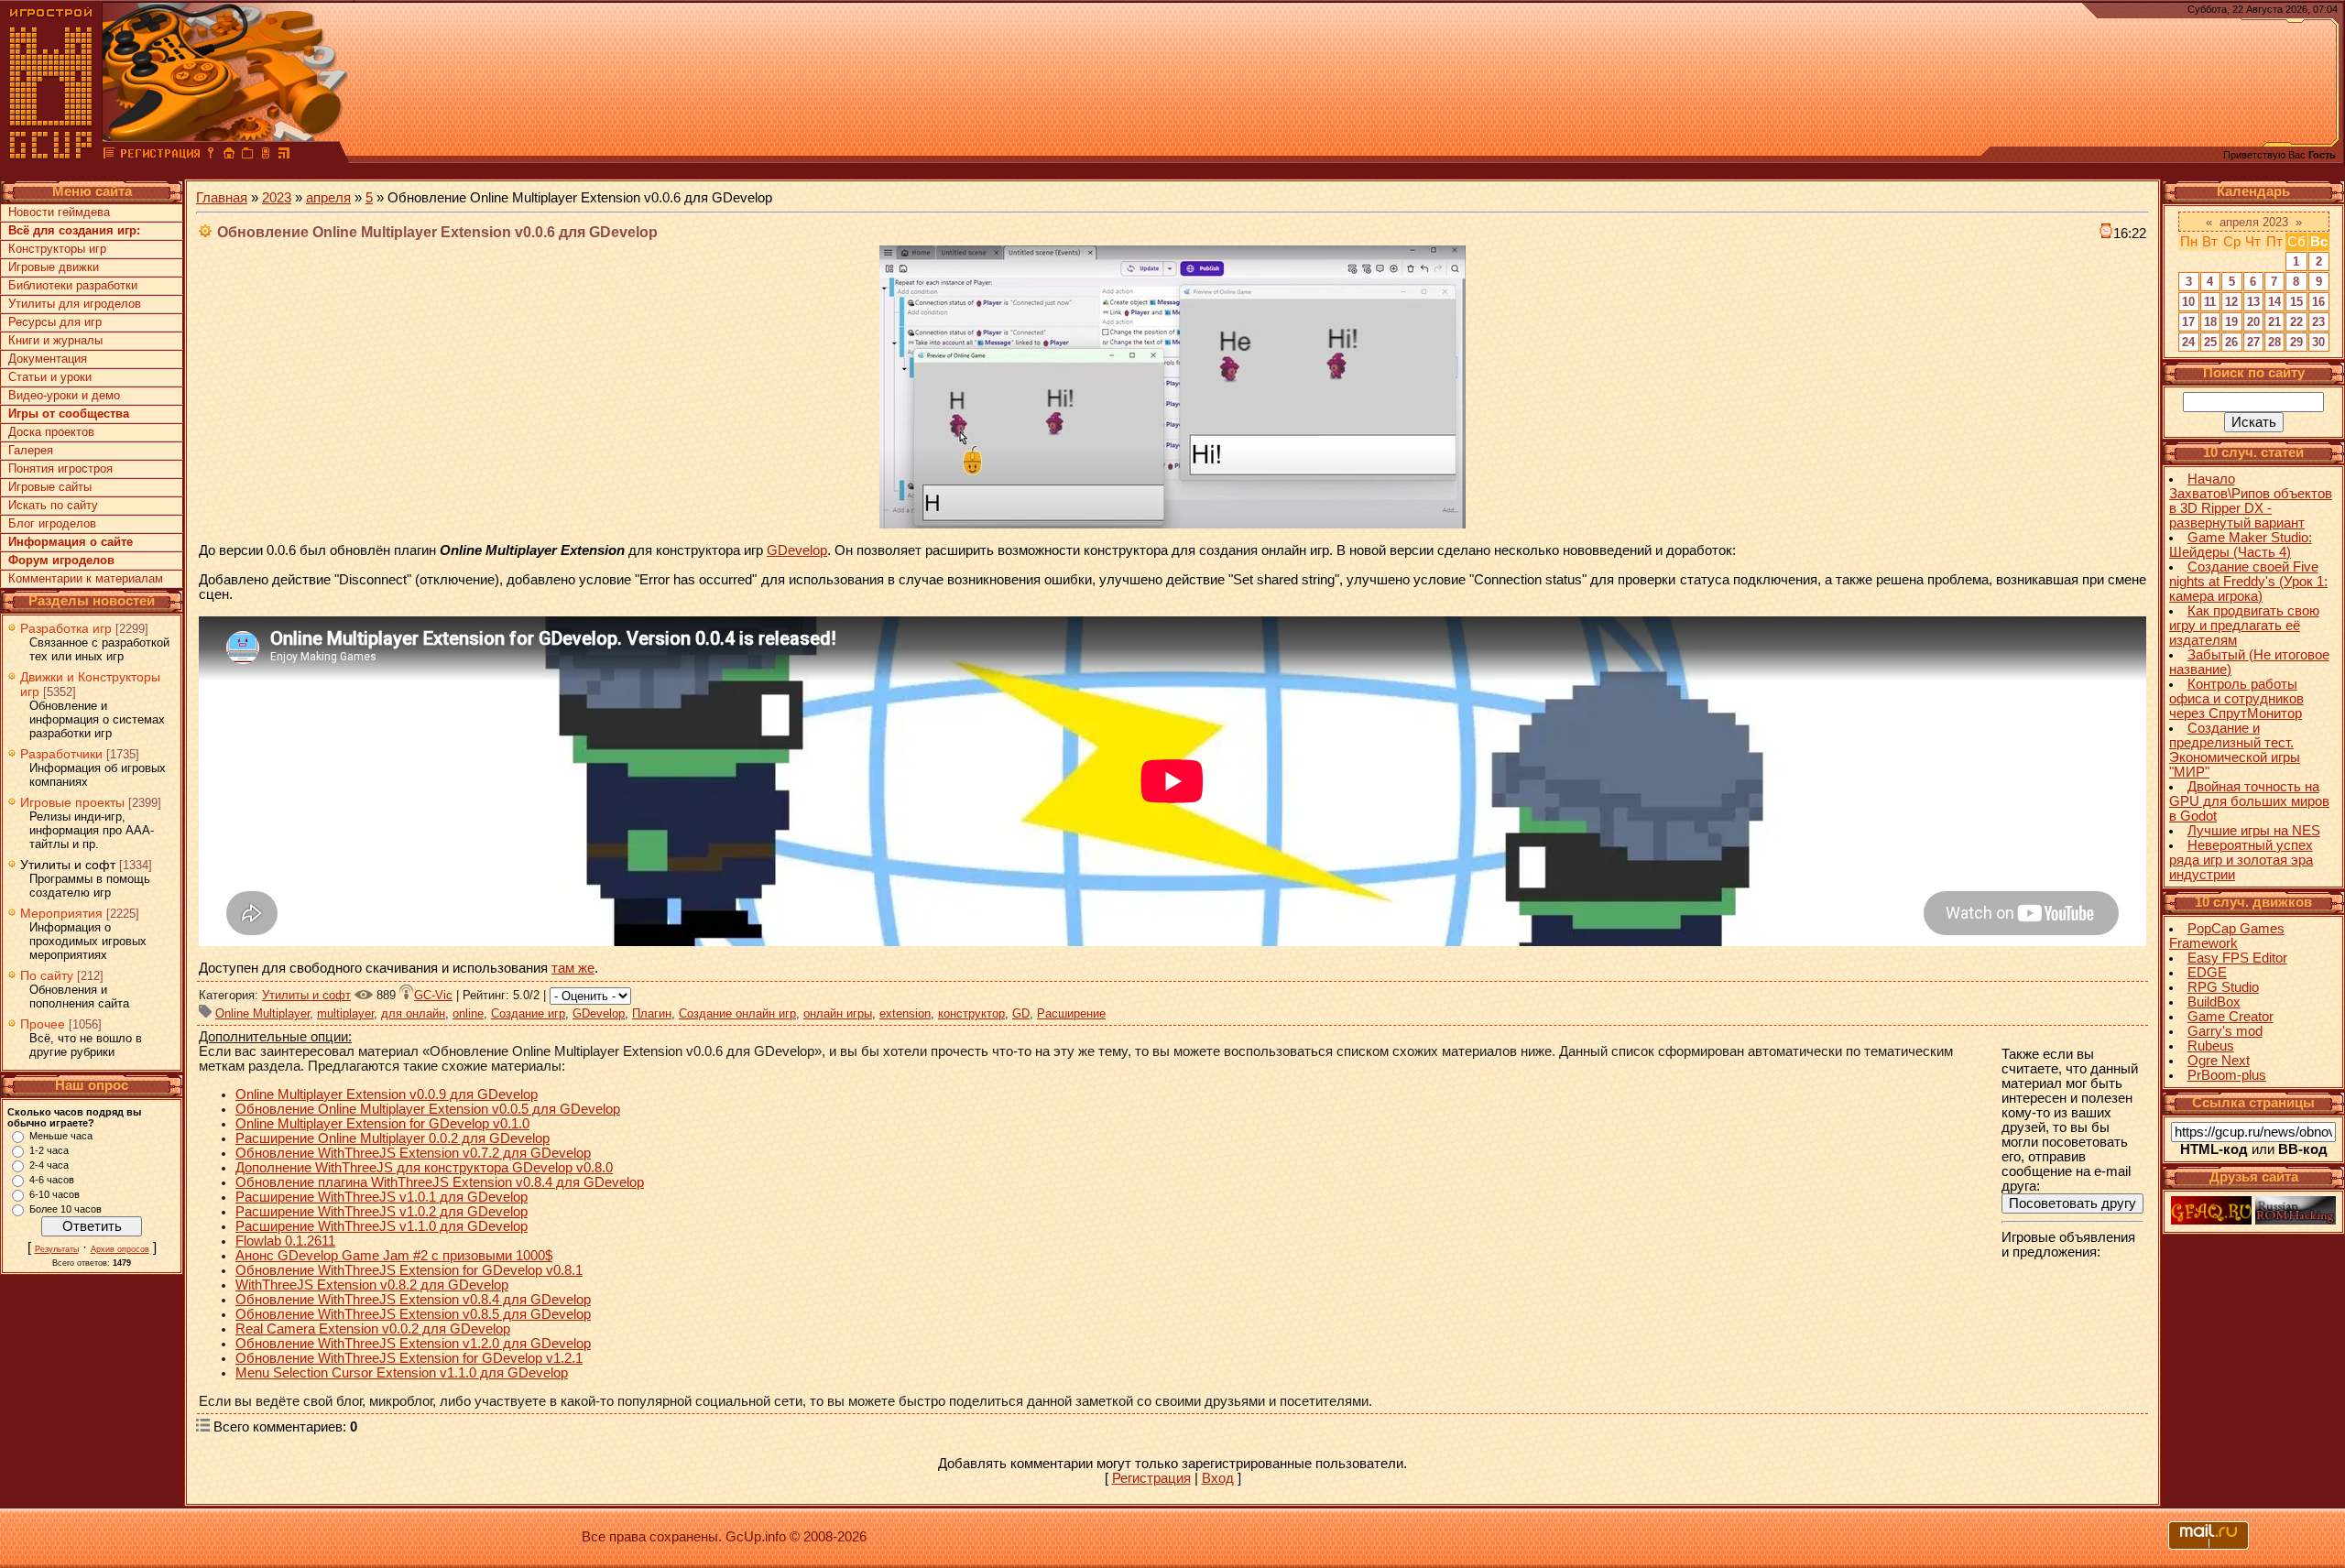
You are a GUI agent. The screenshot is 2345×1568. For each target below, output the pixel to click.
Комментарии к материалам (86, 578)
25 (2210, 342)
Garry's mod (2225, 1031)
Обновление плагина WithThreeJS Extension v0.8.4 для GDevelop (440, 1182)
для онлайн (413, 1013)
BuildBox (2214, 1002)
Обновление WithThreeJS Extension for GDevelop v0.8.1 (409, 1270)
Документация (48, 359)
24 (2188, 342)
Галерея (31, 450)
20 (2253, 322)
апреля (328, 198)
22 (2296, 322)
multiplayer (345, 1013)
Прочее (43, 1024)
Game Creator (2230, 1017)
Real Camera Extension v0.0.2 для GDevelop (373, 1329)
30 (2318, 342)
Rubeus (2211, 1046)
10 (2188, 302)
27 (2253, 342)
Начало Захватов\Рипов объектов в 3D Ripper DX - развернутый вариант (2251, 501)
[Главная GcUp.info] (51, 156)
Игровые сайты (50, 487)
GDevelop (797, 550)
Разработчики (61, 754)
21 (2274, 322)
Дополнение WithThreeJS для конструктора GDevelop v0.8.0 (424, 1168)
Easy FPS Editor (2237, 958)
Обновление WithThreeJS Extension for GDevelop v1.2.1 (409, 1358)
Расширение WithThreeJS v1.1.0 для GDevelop (382, 1226)
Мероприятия (61, 913)
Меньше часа (61, 1136)
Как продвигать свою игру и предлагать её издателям (2244, 626)
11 (2210, 302)
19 (2231, 322)
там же (573, 968)
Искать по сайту (53, 505)
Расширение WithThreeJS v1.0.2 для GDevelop (382, 1212)
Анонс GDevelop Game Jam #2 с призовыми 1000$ (394, 1256)
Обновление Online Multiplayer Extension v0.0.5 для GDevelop (428, 1109)
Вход (1218, 1478)
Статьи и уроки (50, 377)
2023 (277, 198)
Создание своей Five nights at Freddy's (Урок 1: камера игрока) (2248, 582)
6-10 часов (55, 1194)
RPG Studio (2223, 987)
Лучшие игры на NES (2254, 831)
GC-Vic (433, 995)
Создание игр (528, 1013)
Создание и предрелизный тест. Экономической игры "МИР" (2235, 750)
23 (2318, 322)
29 (2296, 342)
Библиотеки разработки (73, 285)
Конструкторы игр (57, 249)
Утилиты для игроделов (75, 304)
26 (2231, 342)
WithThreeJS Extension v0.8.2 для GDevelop (372, 1285)
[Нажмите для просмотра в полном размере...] (1172, 524)
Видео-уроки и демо (64, 395)
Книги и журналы (55, 340)
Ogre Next (2219, 1061)
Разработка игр (66, 628)
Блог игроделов (52, 523)
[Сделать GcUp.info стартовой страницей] (229, 156)
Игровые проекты (72, 802)
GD (1021, 1013)
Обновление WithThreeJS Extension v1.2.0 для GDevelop (413, 1344)
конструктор (971, 1013)
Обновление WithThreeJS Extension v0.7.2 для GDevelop (413, 1153)
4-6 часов (52, 1180)
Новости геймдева (59, 212)
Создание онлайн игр (737, 1013)
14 (2274, 302)
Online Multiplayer (262, 1013)
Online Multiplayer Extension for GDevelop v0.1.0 (382, 1124)
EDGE (2207, 973)
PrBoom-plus (2227, 1075)
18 (2210, 322)
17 (2188, 322)
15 (2296, 302)
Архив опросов (120, 1249)
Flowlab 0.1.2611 (285, 1241)
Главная (222, 198)
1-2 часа (49, 1150)
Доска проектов (51, 432)
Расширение (1071, 1013)
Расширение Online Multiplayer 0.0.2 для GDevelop (393, 1138)
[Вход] (211, 156)
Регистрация (1151, 1478)
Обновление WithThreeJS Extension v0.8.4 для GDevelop (413, 1300)
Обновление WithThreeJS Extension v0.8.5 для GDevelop (413, 1314)
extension (905, 1013)
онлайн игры (838, 1013)
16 (2318, 302)
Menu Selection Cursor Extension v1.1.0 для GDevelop (402, 1373)
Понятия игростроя (60, 468)
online (468, 1013)
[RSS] (284, 156)
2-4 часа (49, 1165)
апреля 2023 (2254, 222)
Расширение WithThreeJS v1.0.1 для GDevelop (382, 1197)
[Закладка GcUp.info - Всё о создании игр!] (247, 156)
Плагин (652, 1013)
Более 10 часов (65, 1209)
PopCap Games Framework (2227, 936)
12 (2231, 302)
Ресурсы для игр (55, 322)
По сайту (47, 975)
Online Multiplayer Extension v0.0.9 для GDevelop (387, 1094)
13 (2253, 302)
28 (2274, 342)
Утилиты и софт (68, 865)
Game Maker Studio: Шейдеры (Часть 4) (2241, 545)
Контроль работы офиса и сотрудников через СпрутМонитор (2236, 699)
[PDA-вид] (266, 156)
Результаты (57, 1249)
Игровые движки (54, 267)
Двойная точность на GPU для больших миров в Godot (2249, 801)
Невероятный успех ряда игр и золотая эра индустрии (2241, 860)
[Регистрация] (160, 156)
